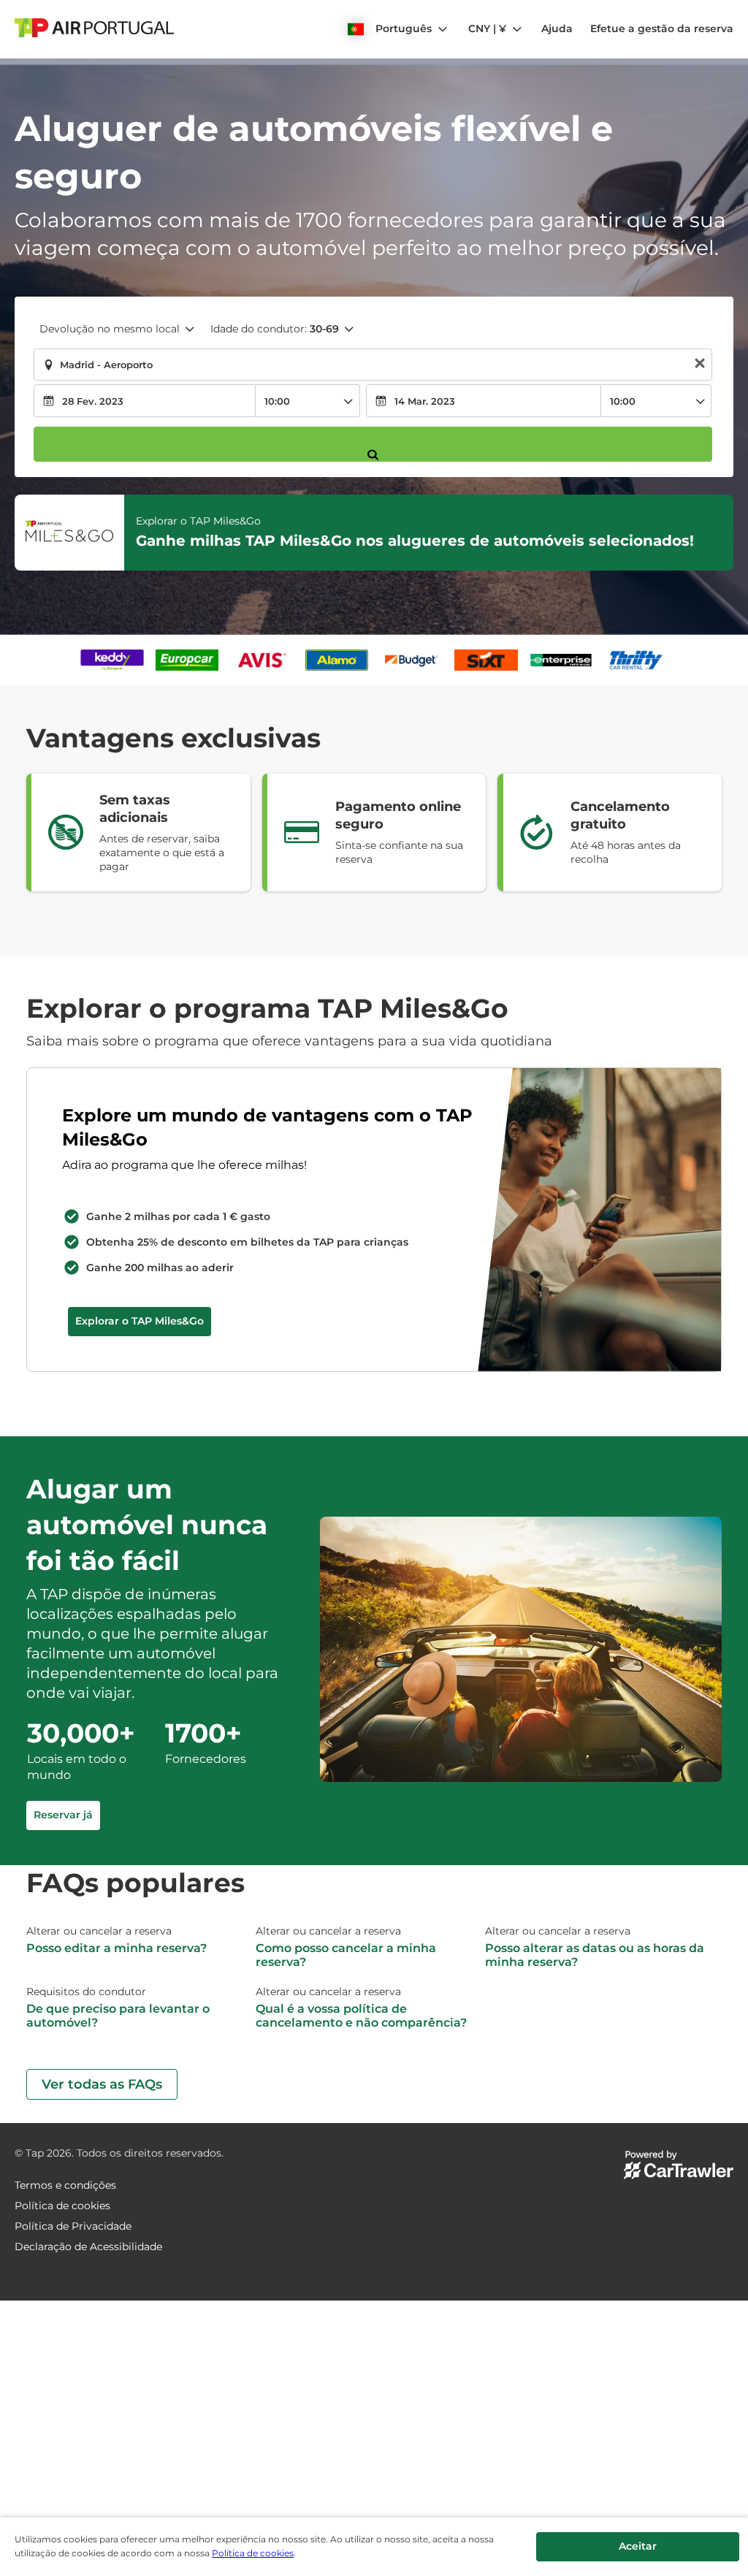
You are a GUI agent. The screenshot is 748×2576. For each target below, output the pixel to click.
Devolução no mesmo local (110, 329)
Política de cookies (253, 2553)
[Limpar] (700, 365)
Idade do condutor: (275, 329)
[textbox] (373, 365)
